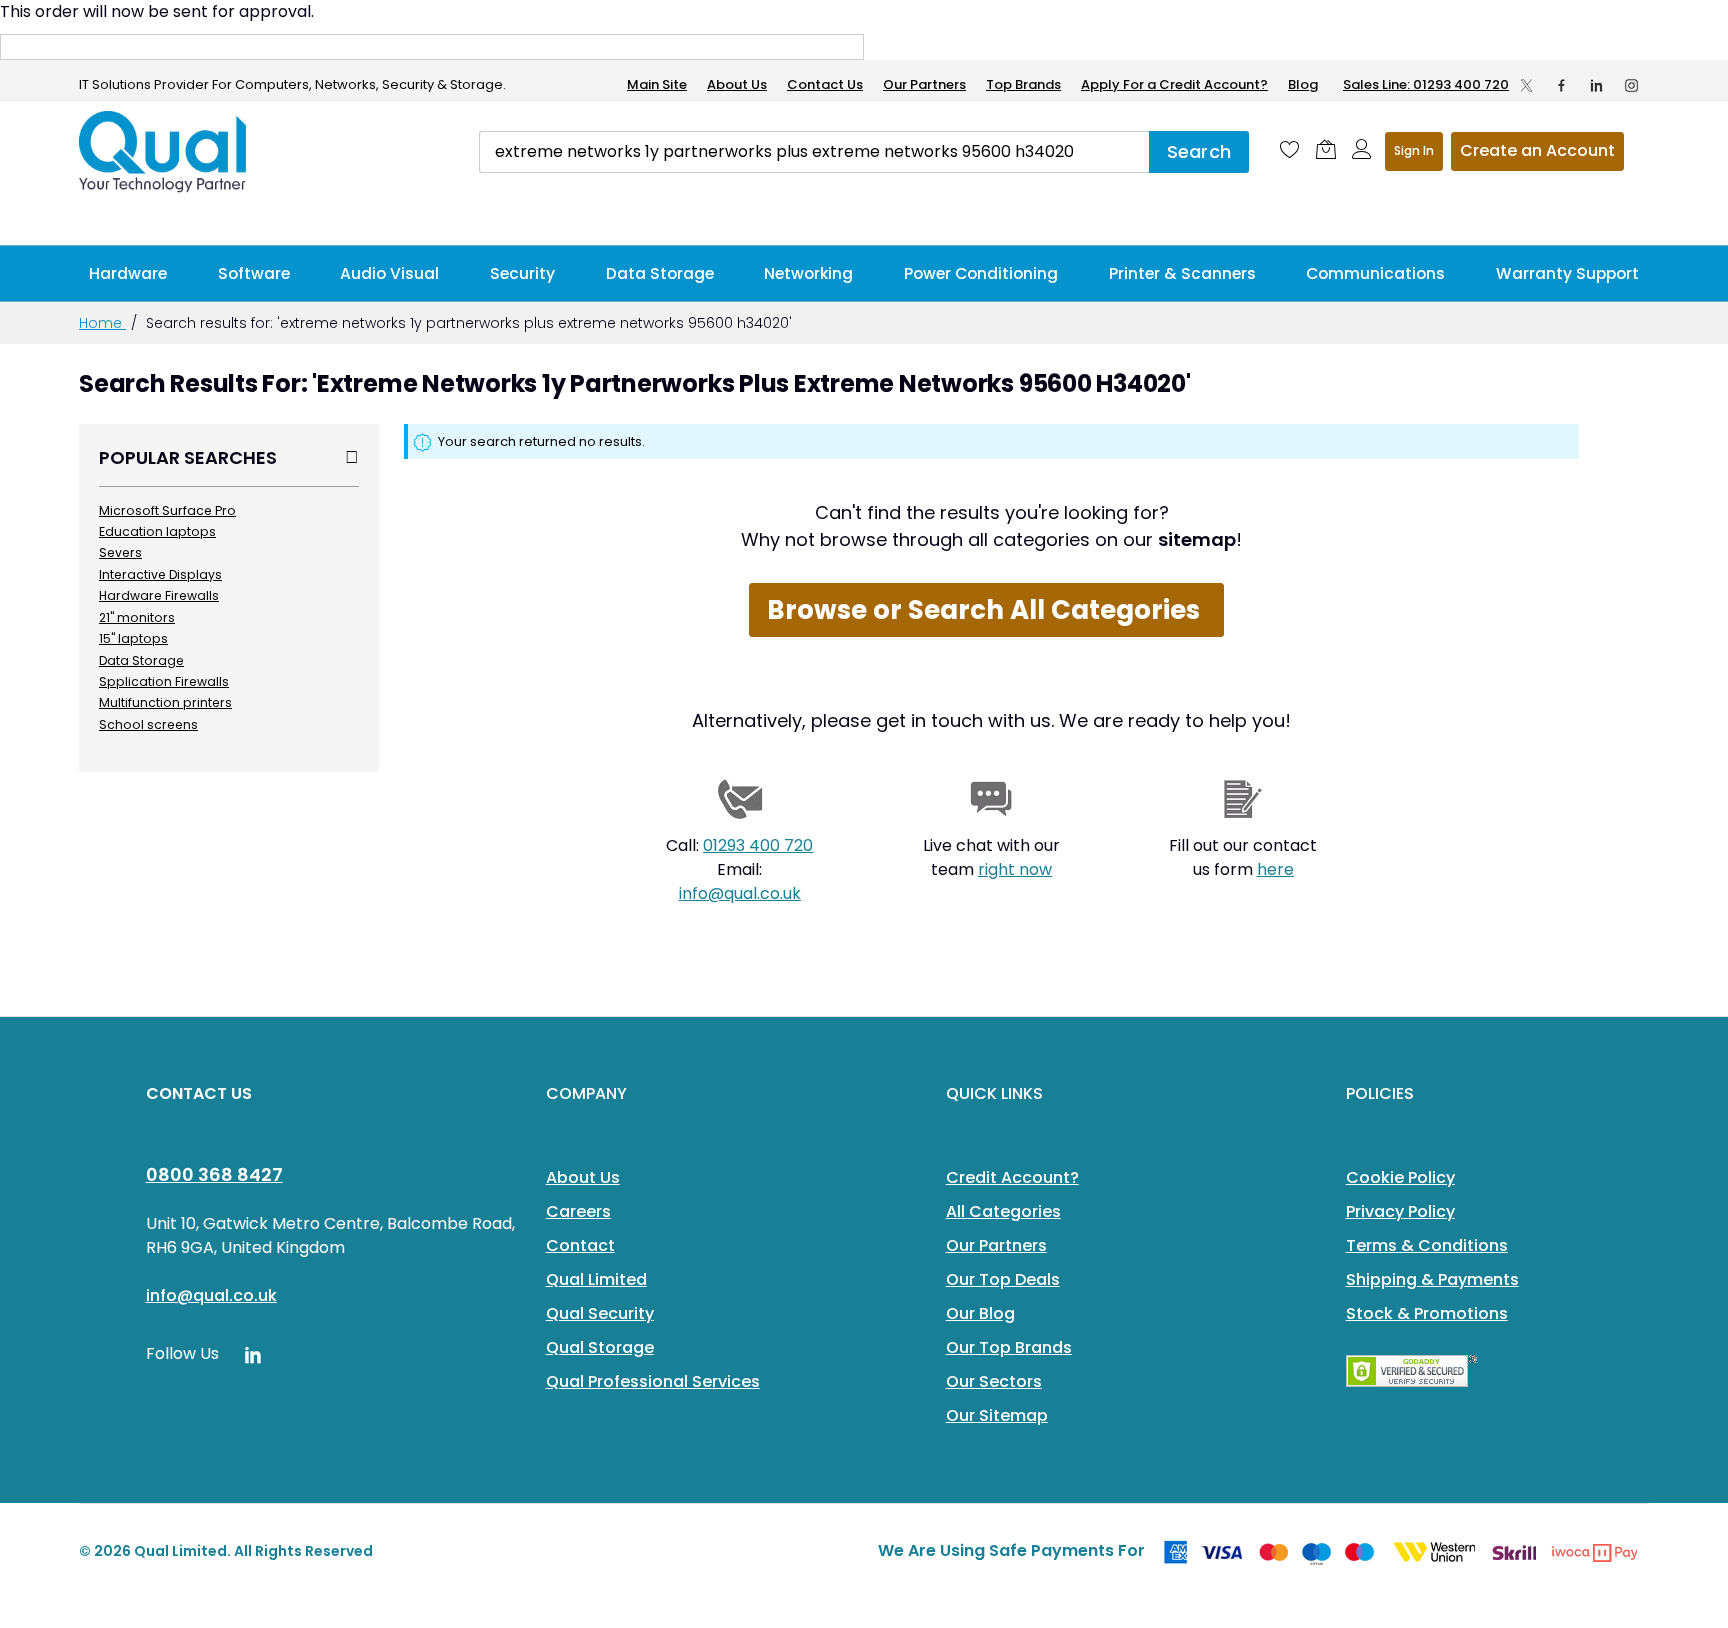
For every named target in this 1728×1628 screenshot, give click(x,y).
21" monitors (137, 617)
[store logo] (164, 152)
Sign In (1414, 150)
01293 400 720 (758, 845)
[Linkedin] (1596, 85)
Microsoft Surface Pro (167, 510)
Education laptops (157, 531)
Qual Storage (600, 1347)
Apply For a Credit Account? (1174, 84)
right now (1015, 869)
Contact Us (825, 84)
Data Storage (141, 660)
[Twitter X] (1526, 85)
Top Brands (1023, 84)
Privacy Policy (1400, 1211)
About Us (737, 84)
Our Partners (924, 84)
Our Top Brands (1009, 1347)
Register (1537, 151)
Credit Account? (1012, 1177)
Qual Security (600, 1313)
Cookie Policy (1400, 1177)
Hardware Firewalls (159, 595)
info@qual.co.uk (740, 893)
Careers (578, 1211)
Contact (580, 1245)
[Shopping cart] (1326, 149)
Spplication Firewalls (164, 681)
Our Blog (980, 1313)
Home (102, 323)
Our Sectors (994, 1381)
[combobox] (814, 152)
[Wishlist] (1290, 149)
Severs (120, 552)
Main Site (657, 84)
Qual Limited (596, 1279)
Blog (1303, 84)
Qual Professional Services (653, 1381)
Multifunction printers (165, 702)
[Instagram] (1631, 85)
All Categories (1003, 1211)
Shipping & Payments (1432, 1279)
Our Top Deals (1003, 1279)
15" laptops (133, 638)
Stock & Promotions (1427, 1313)
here (1275, 869)
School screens (148, 724)
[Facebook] (1561, 85)
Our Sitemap (997, 1415)
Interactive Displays (160, 574)
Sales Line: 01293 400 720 (1426, 84)
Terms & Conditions (1427, 1245)
